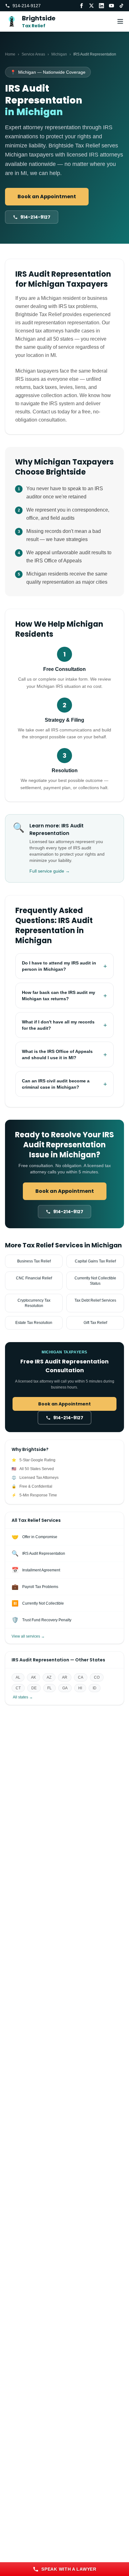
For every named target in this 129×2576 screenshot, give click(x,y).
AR (65, 1677)
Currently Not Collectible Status (95, 1281)
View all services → (28, 1636)
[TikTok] (121, 6)
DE (34, 1688)
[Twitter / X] (91, 6)
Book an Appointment (47, 197)
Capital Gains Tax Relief (95, 1261)
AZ (49, 1677)
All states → (23, 1697)
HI (80, 1688)
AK (34, 1677)
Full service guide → (50, 871)
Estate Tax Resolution (34, 1323)
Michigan (59, 54)
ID (95, 1688)
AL (18, 1677)
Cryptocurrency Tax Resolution (34, 1303)
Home (10, 54)
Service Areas (33, 54)
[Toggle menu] (120, 21)
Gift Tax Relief (95, 1323)
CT (18, 1688)
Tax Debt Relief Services (95, 1300)
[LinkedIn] (101, 6)
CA (81, 1677)
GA (65, 1688)
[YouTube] (111, 6)
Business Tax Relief (34, 1261)
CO (97, 1677)
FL (49, 1688)
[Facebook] (81, 6)
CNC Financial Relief (34, 1278)
